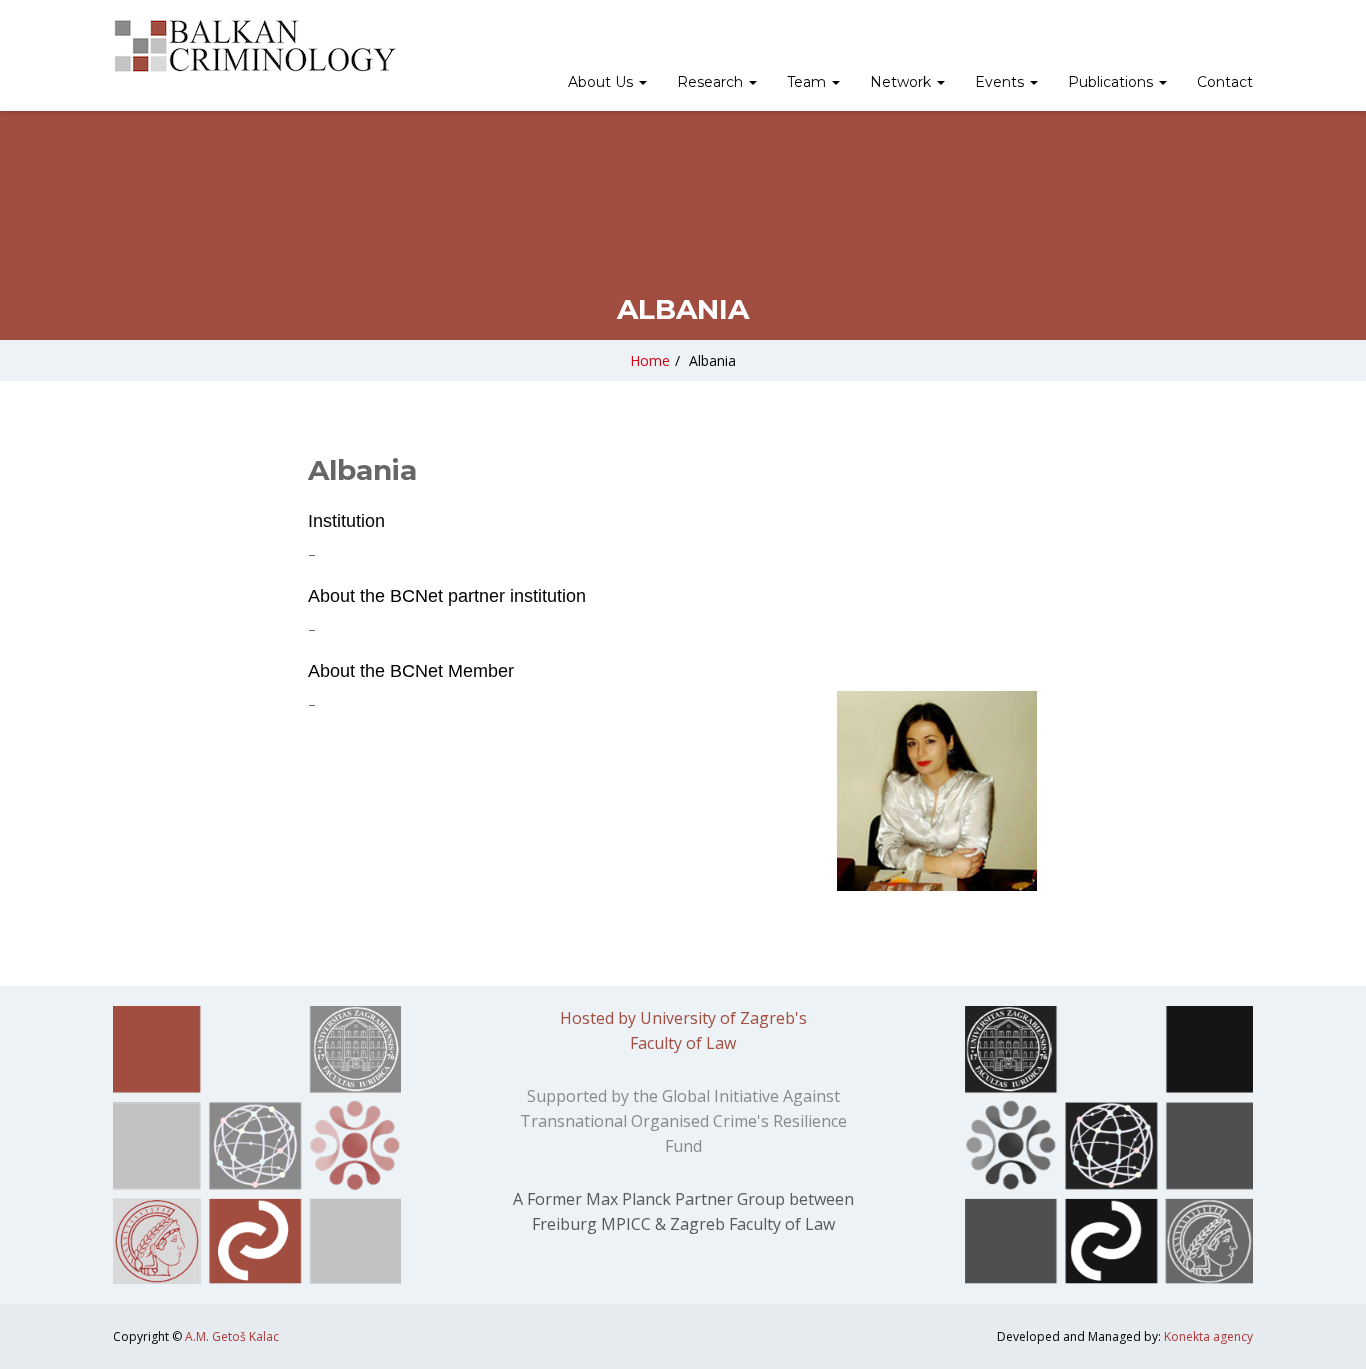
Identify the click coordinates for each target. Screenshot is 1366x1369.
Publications (1112, 82)
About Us (602, 82)
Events (1001, 82)
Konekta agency (1208, 1336)
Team (808, 82)
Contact (1225, 82)
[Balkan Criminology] (255, 46)
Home (650, 360)
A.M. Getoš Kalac (232, 1336)
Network (902, 82)
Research (712, 82)
